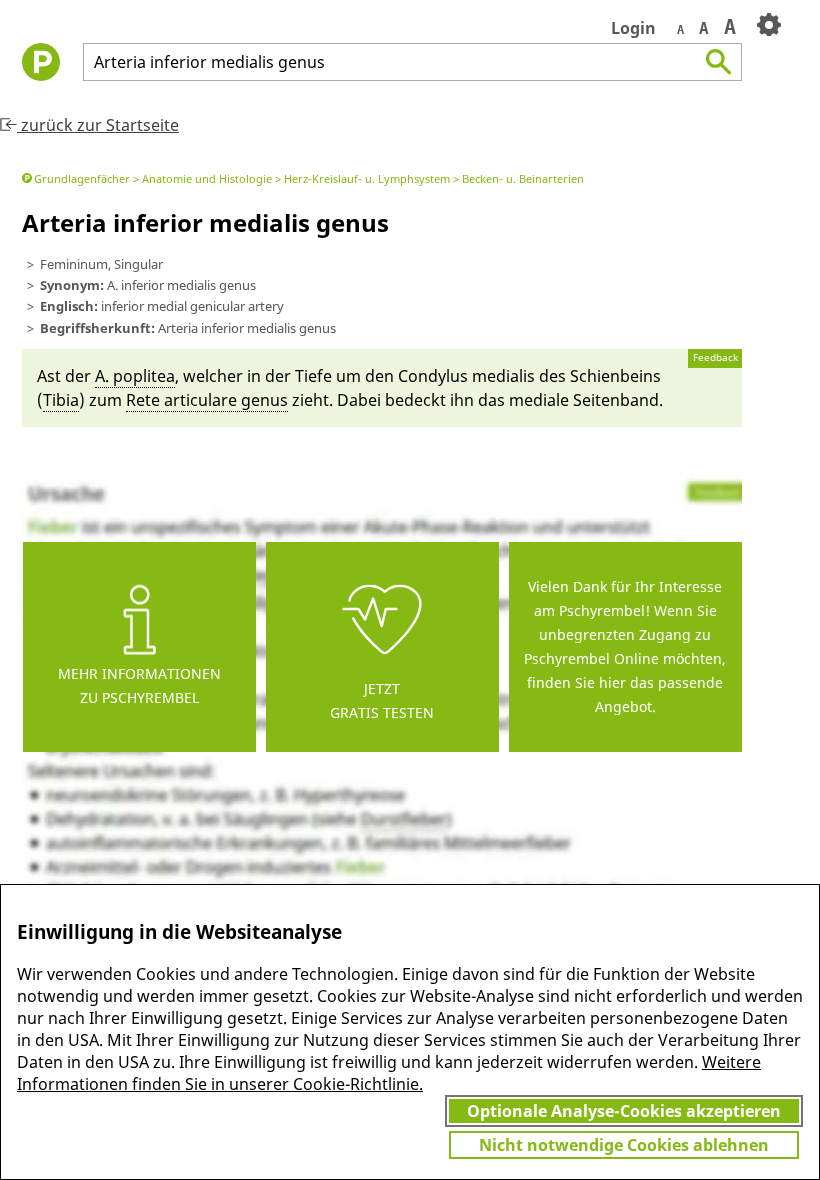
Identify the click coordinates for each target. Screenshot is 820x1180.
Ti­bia (61, 400)
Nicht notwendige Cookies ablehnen (624, 1145)
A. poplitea (135, 376)
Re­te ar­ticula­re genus (207, 400)
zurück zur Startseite (98, 125)
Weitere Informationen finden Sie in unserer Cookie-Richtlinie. (389, 1073)
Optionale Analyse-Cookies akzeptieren (624, 1111)
